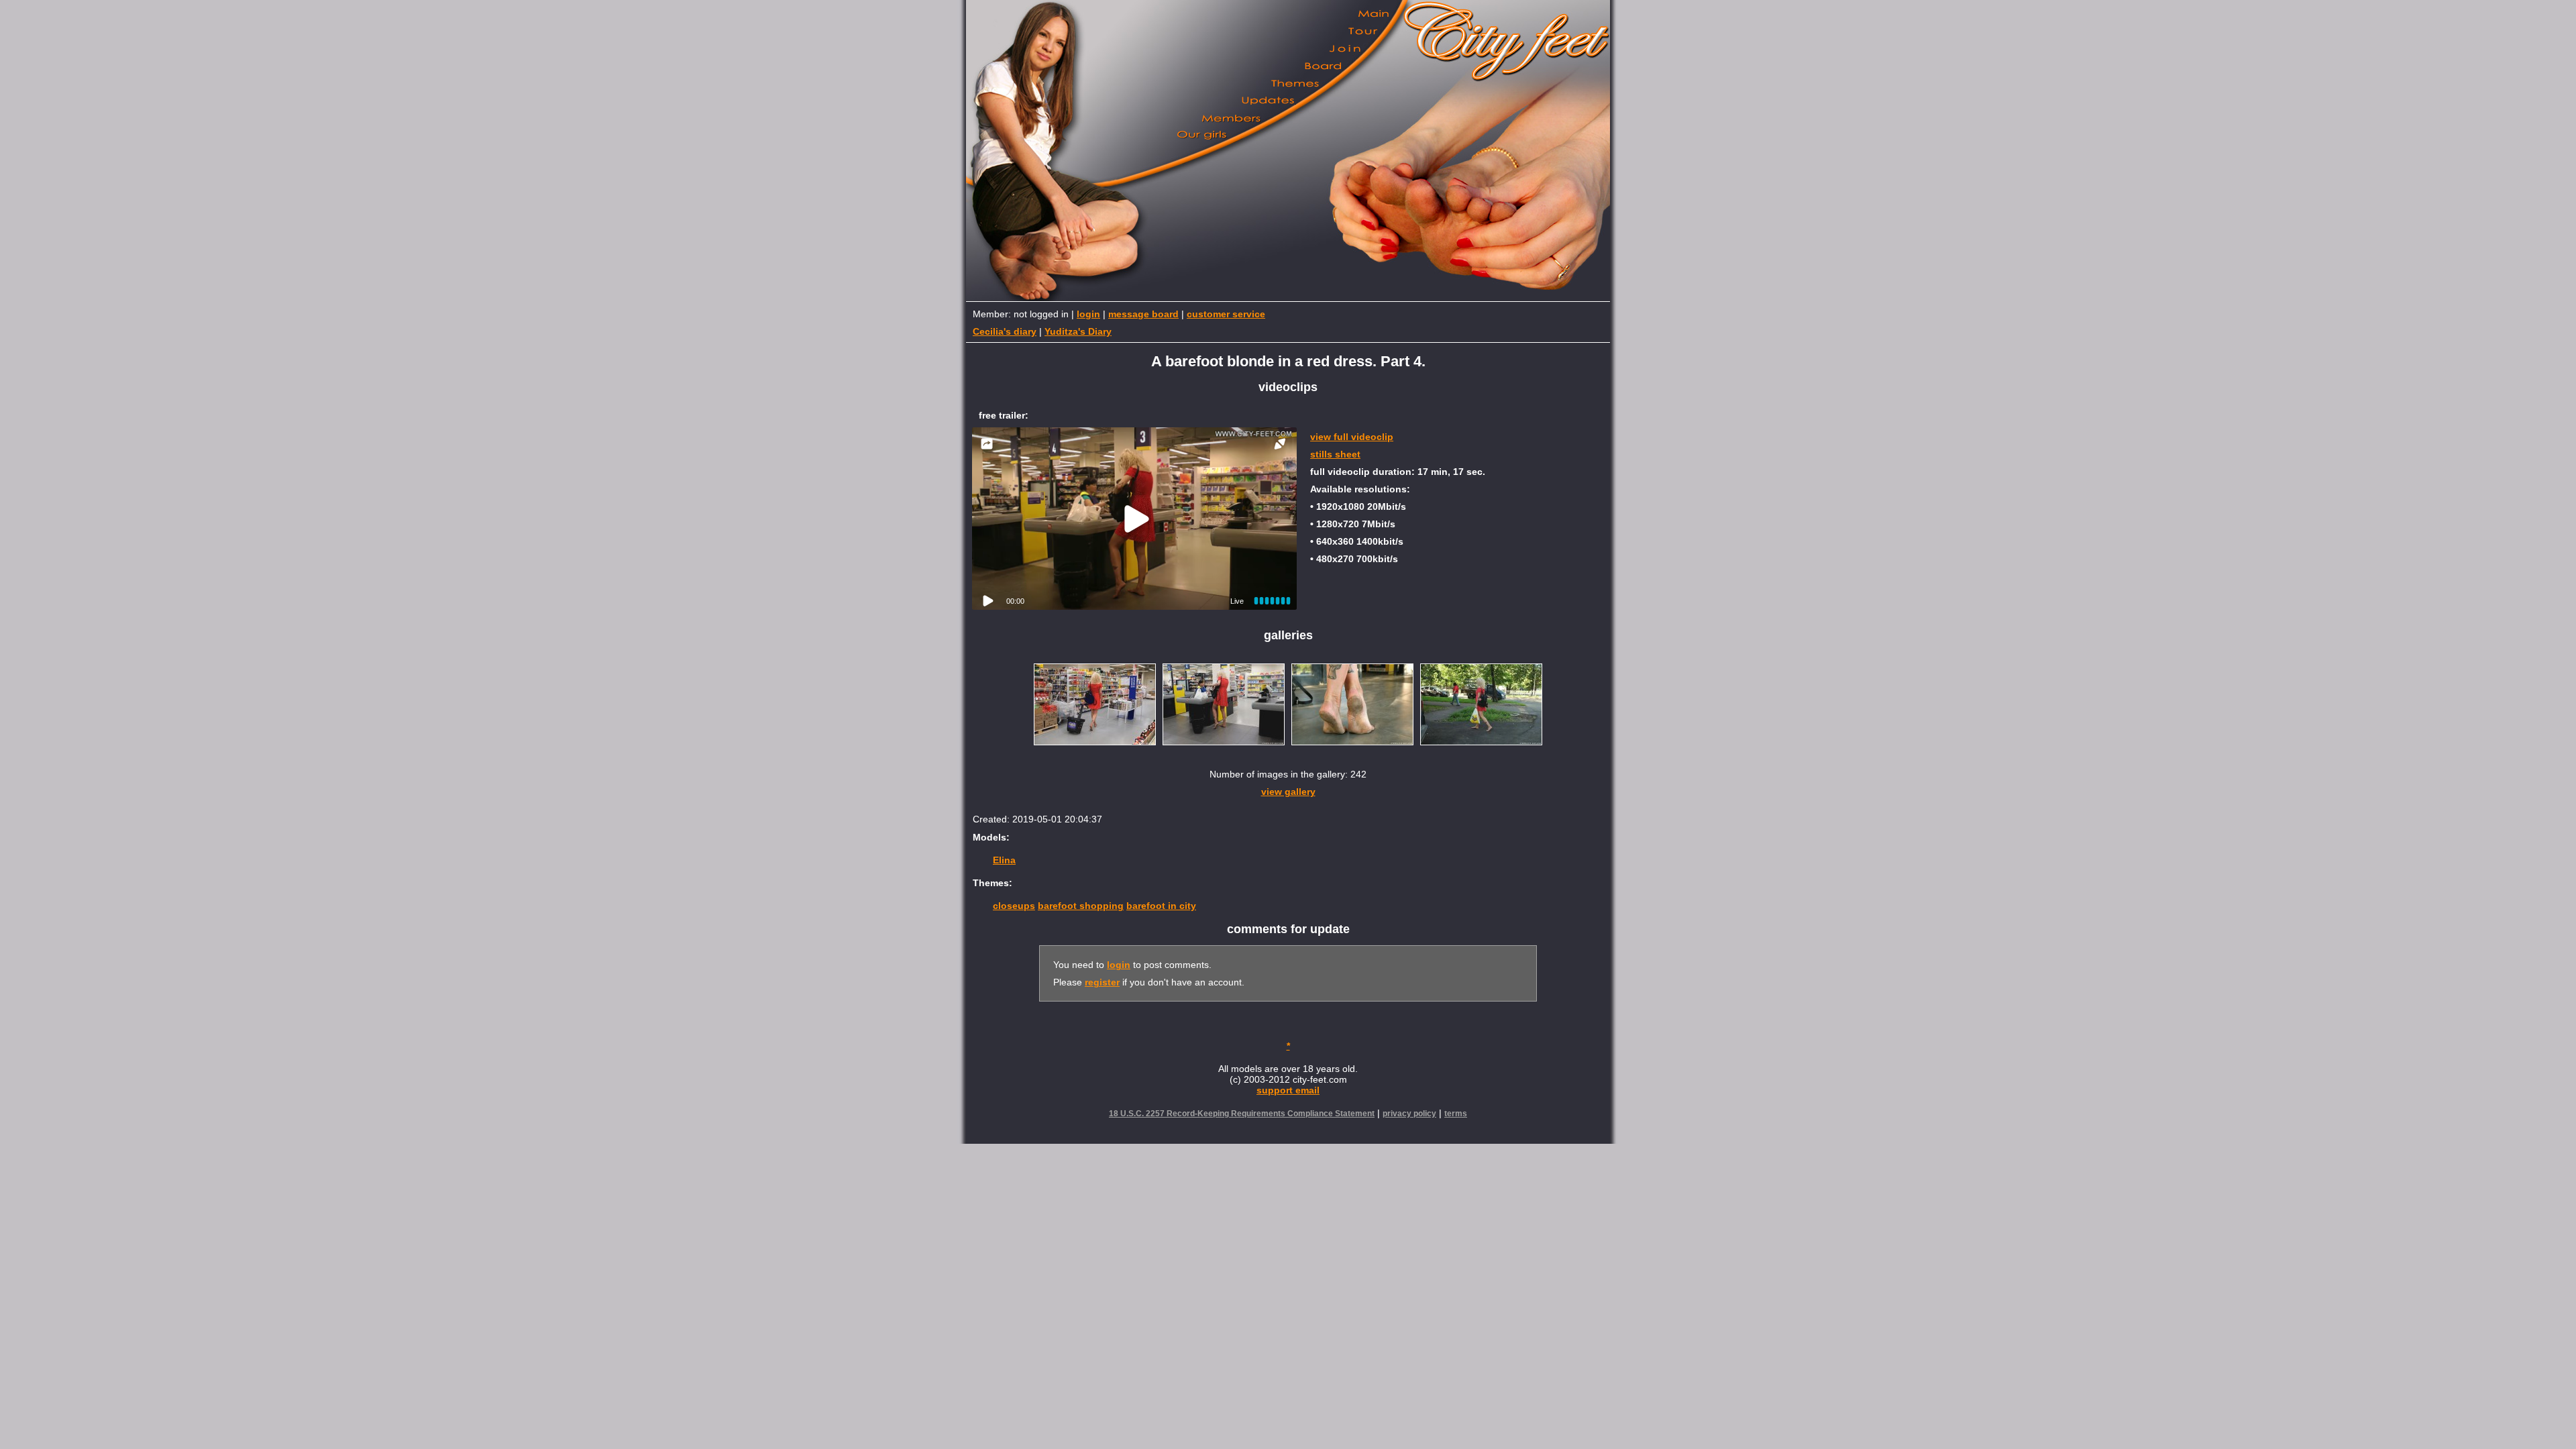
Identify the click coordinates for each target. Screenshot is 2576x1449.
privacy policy (1409, 1114)
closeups (1014, 906)
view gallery (1288, 792)
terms (1456, 1114)
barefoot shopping (1081, 906)
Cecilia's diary (1005, 331)
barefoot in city (1161, 906)
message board (1143, 314)
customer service (1226, 314)
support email (1288, 1090)
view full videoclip (1352, 437)
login (1088, 314)
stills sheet (1335, 454)
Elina (1004, 860)
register (1102, 982)
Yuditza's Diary (1078, 331)
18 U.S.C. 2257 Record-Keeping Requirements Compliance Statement (1242, 1114)
